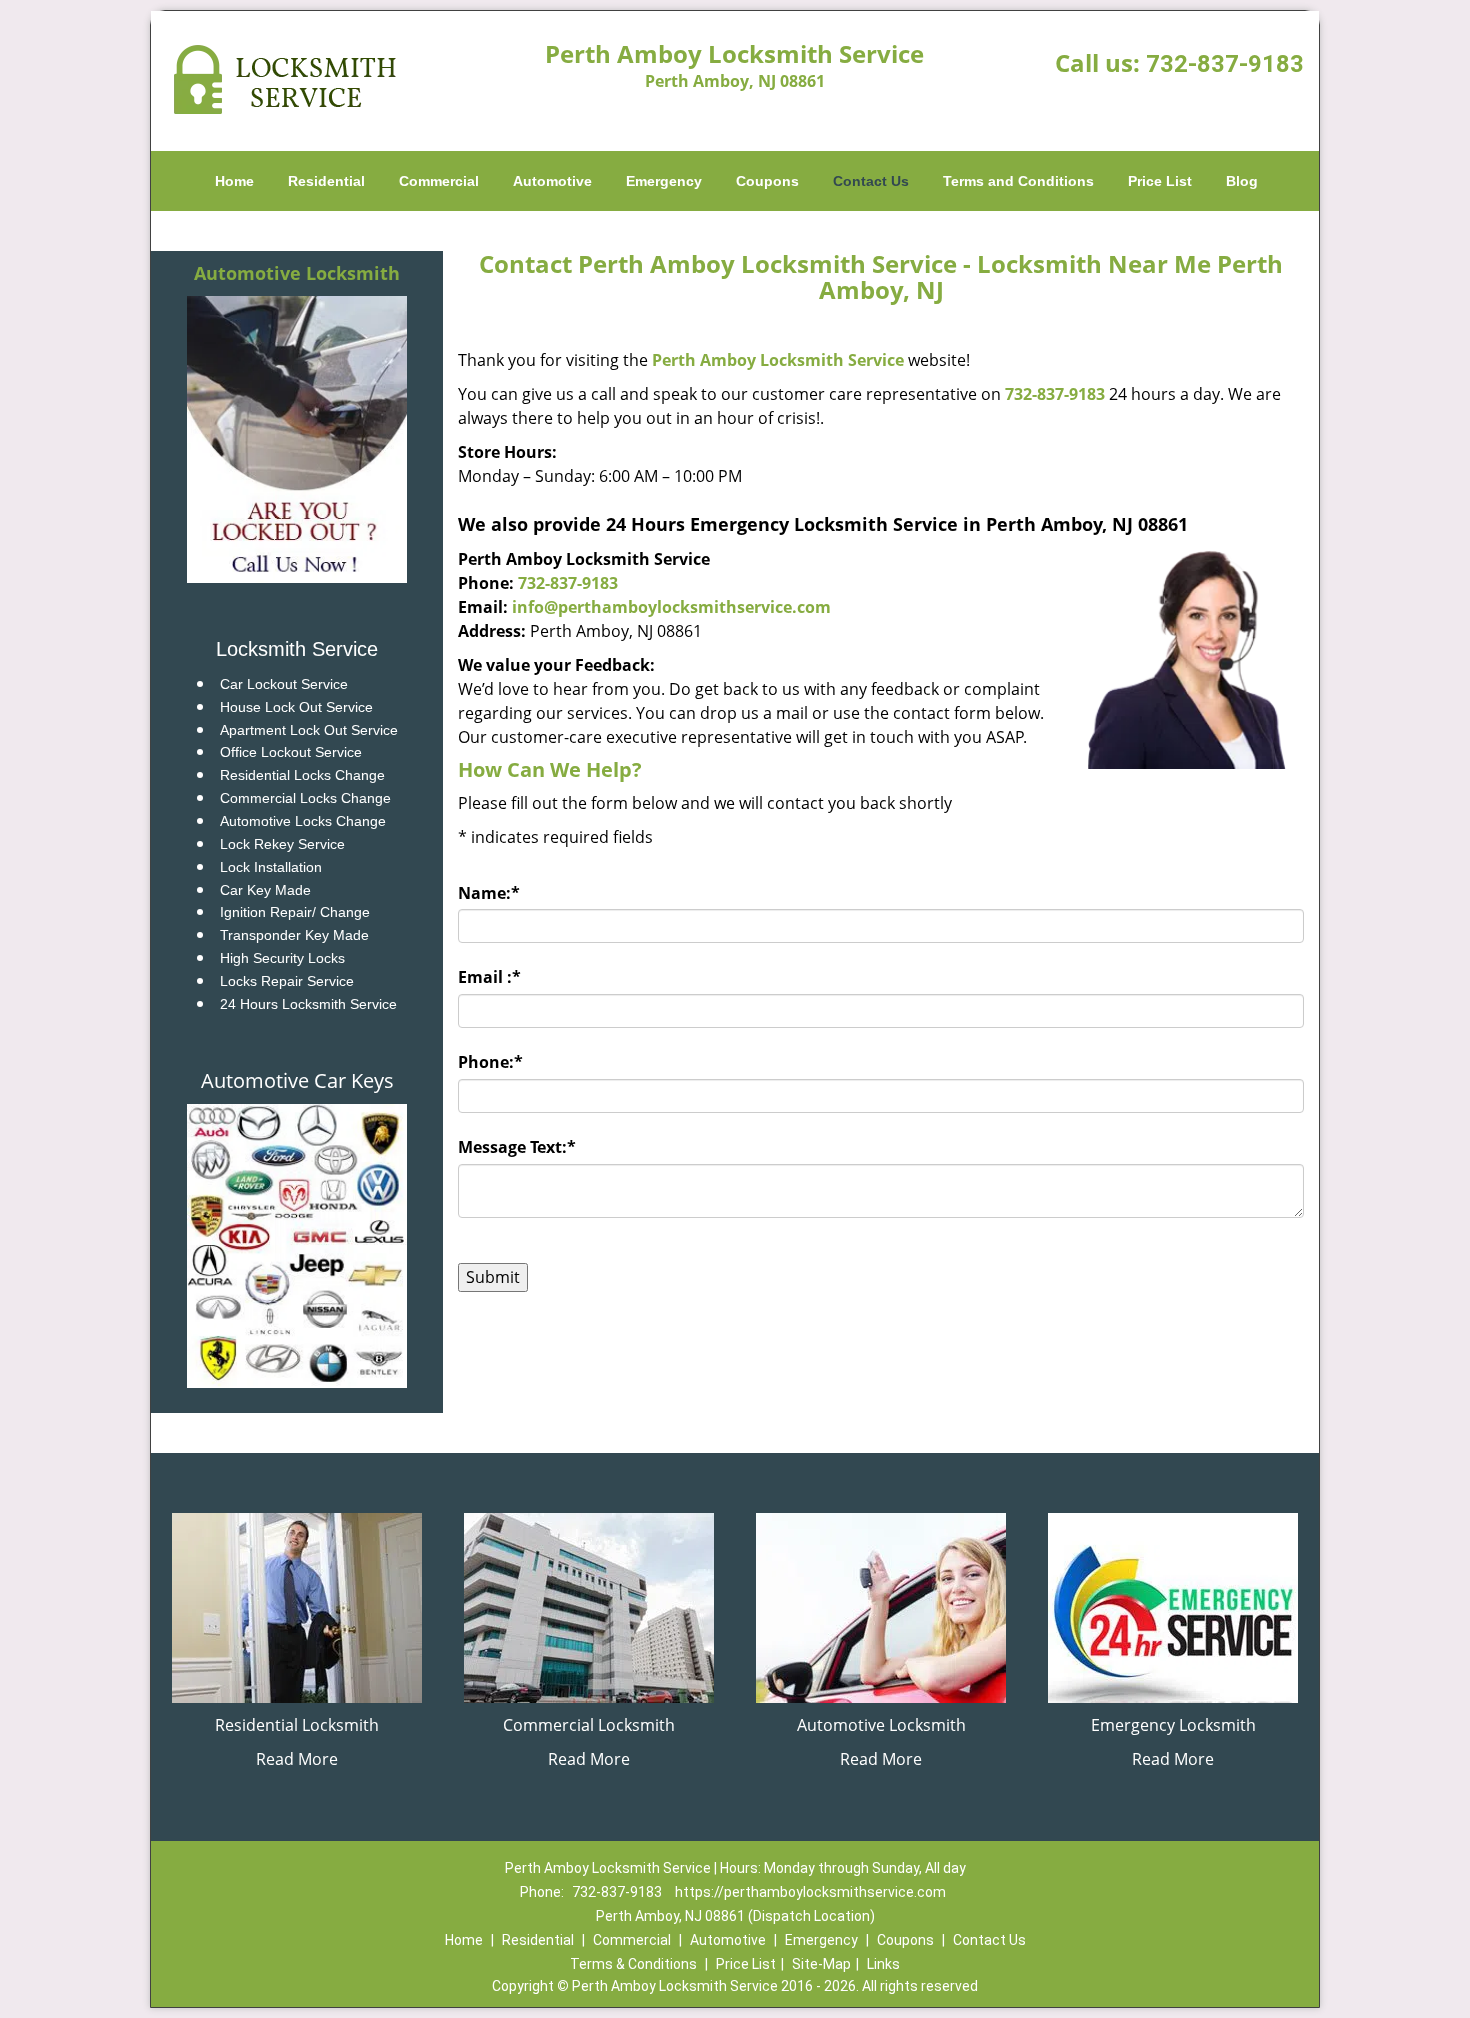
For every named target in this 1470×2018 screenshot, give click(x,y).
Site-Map (821, 1964)
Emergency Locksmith (1173, 1725)
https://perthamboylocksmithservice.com (810, 1892)
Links (883, 1964)
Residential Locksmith (297, 1725)
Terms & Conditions (633, 1964)
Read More (297, 1759)
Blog (1242, 181)
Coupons (767, 181)
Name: (489, 893)
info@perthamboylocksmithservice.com (671, 607)
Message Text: (517, 1147)
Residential (326, 181)
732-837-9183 (1225, 64)
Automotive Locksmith (297, 273)
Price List (1160, 181)
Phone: (490, 1062)
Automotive (552, 181)
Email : (489, 977)
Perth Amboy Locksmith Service (778, 360)
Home (234, 181)
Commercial (439, 181)
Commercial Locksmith (589, 1725)
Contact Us (871, 181)
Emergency (664, 181)
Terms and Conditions (1018, 181)
